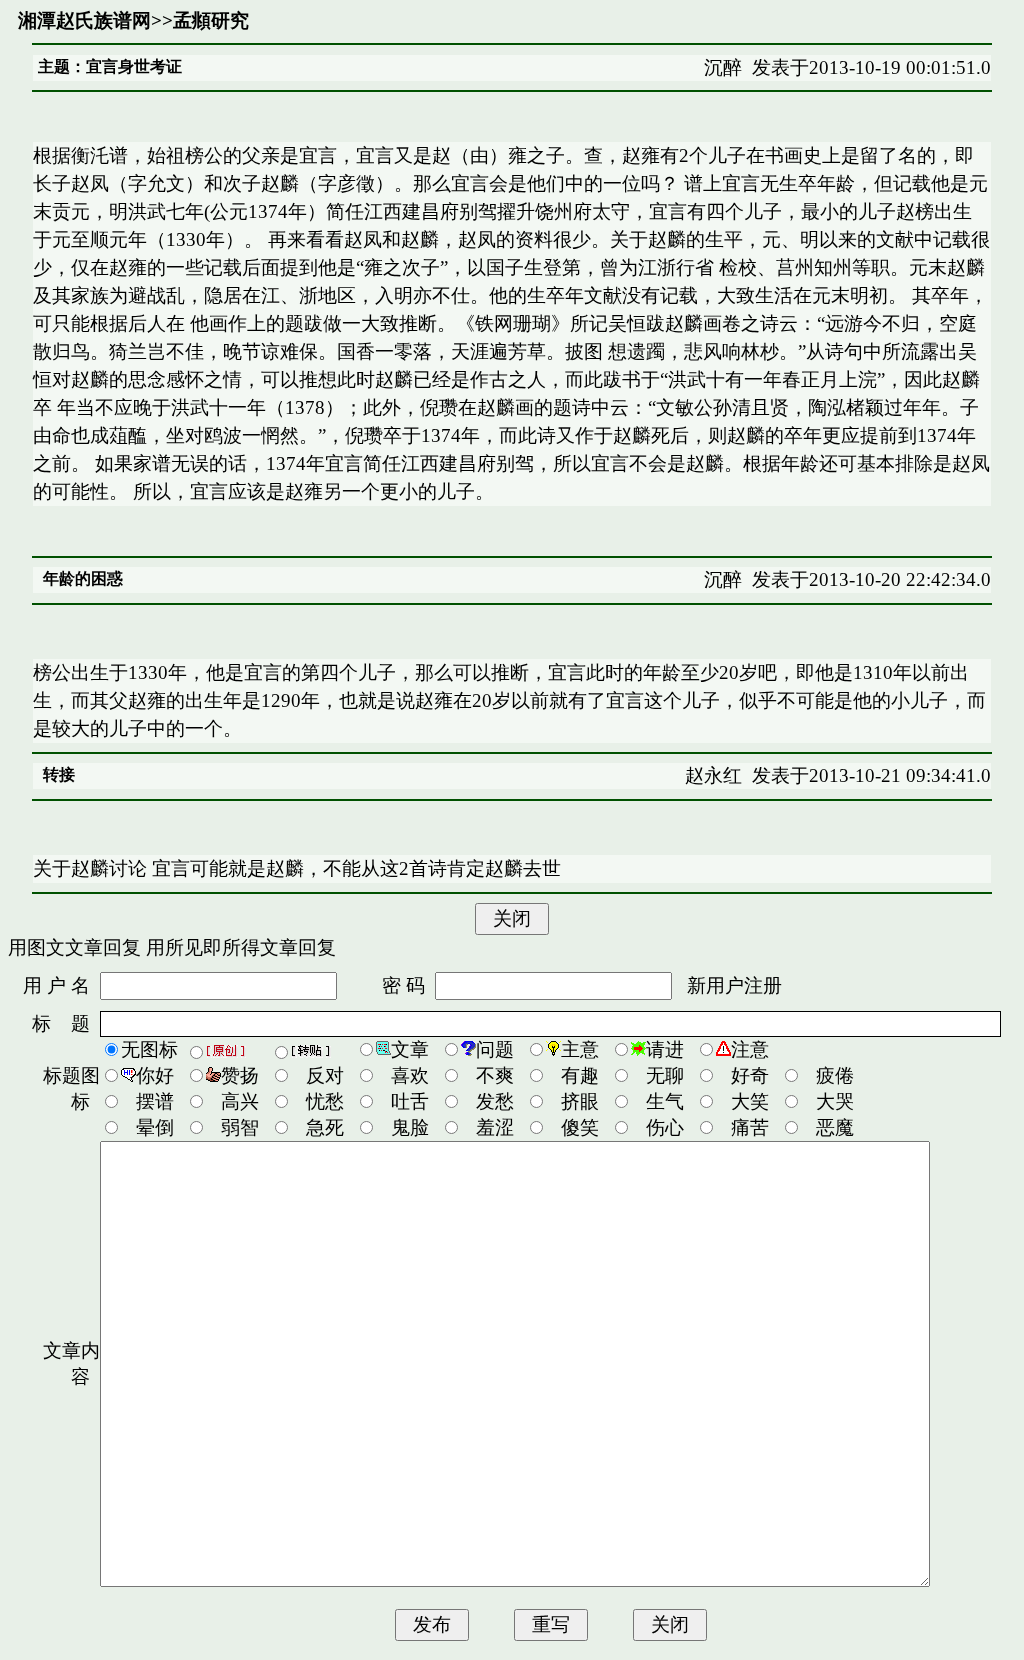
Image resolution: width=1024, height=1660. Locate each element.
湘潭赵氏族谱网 (84, 20)
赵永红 (713, 775)
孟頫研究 (211, 20)
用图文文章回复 (74, 947)
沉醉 (723, 67)
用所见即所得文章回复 (241, 947)
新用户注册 (734, 985)
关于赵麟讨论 (90, 868)
